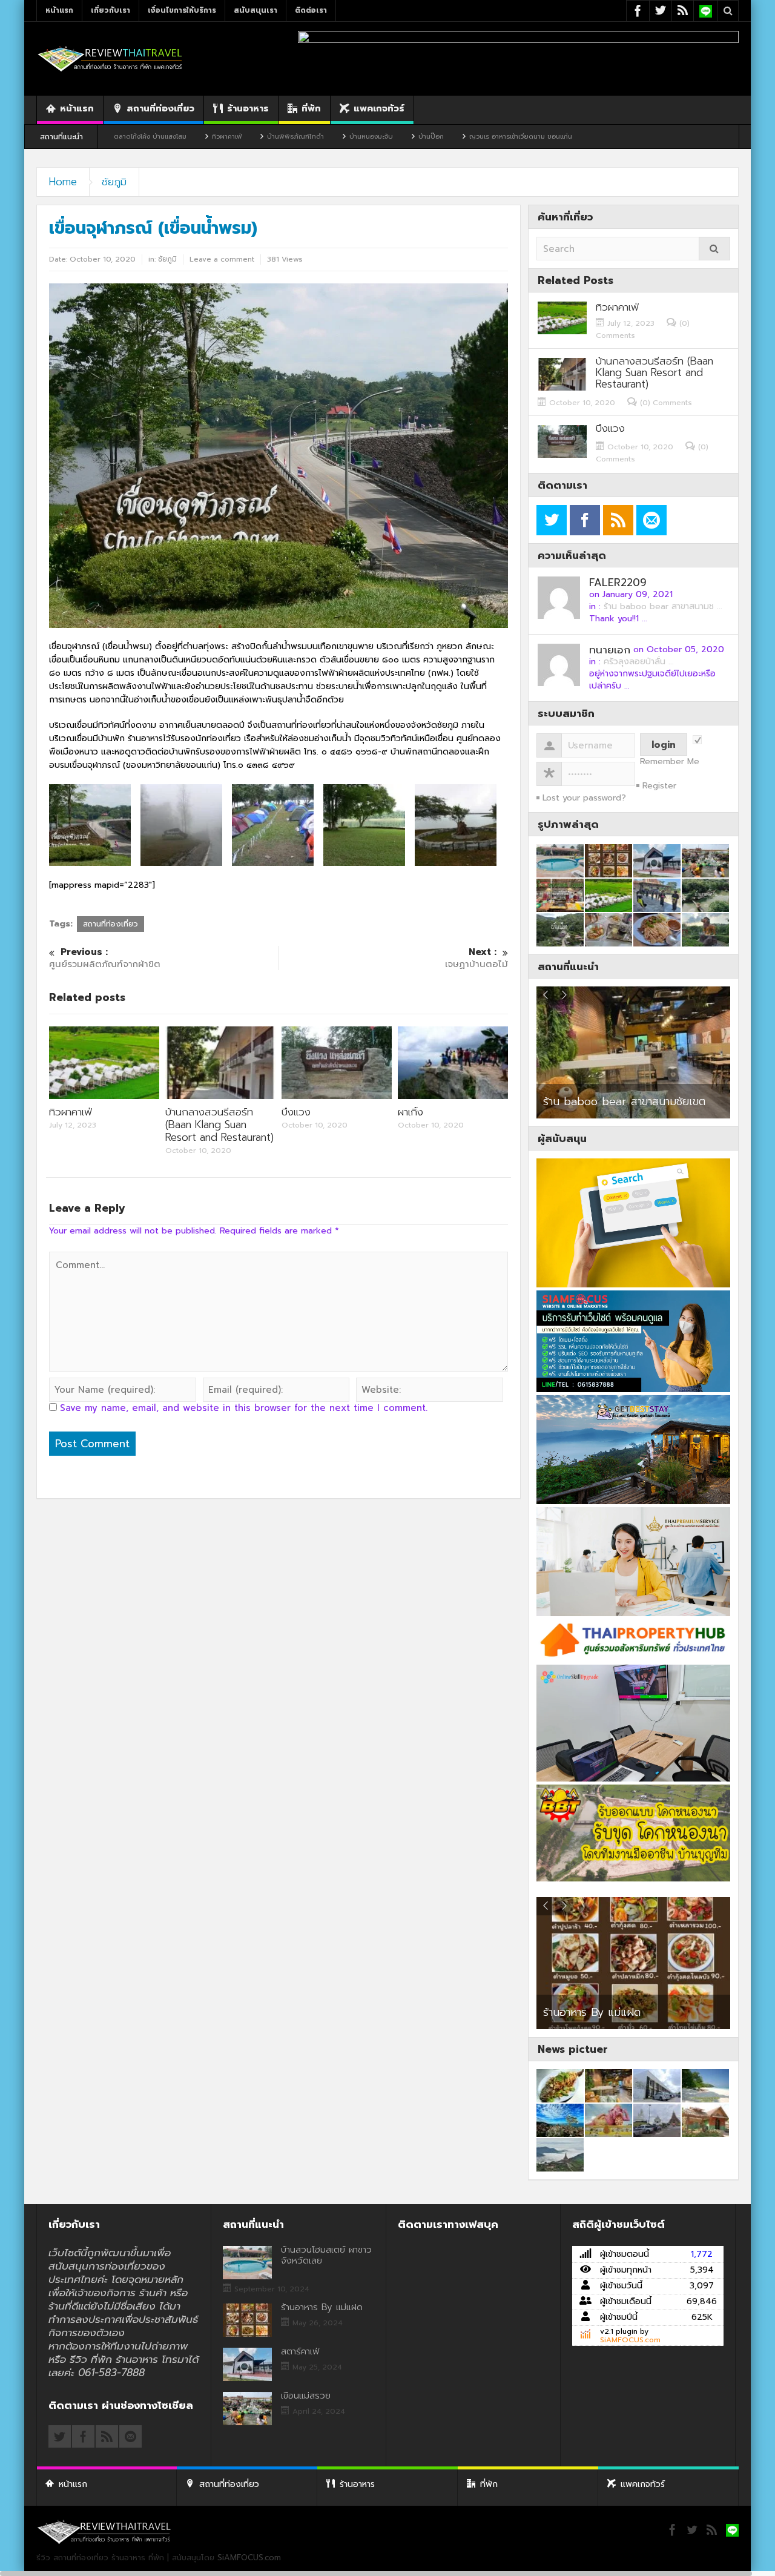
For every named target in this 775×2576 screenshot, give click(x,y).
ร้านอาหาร (248, 108)
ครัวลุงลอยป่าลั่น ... (639, 662)
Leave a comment (222, 259)
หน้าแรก (59, 10)
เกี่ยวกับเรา (110, 10)
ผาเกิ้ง (411, 1112)
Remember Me (670, 762)
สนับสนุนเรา (256, 10)
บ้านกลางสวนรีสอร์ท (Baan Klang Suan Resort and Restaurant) (219, 1125)
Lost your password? (584, 798)
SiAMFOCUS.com (630, 2340)
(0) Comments (666, 403)
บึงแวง (296, 1112)
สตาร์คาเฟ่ (300, 2351)
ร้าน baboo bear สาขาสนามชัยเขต (624, 1101)
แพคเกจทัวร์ (379, 108)
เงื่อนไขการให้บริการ (182, 10)
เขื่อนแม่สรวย (306, 2396)
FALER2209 (618, 583)
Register (659, 786)
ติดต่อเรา (311, 10)
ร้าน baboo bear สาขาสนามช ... (663, 606)
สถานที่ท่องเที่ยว (160, 108)
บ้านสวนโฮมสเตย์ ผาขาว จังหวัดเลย (326, 2255)
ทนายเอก (610, 650)
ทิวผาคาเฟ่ (125, 137)
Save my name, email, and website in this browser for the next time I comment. (244, 1408)
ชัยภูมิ (114, 182)
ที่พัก (311, 108)
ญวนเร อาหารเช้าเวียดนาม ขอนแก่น (419, 137)
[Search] (714, 249)
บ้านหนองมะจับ (269, 137)
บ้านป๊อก (329, 137)
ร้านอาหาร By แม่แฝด (592, 2012)
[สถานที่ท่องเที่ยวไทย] (110, 58)
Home (63, 182)
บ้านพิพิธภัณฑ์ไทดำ (194, 137)
